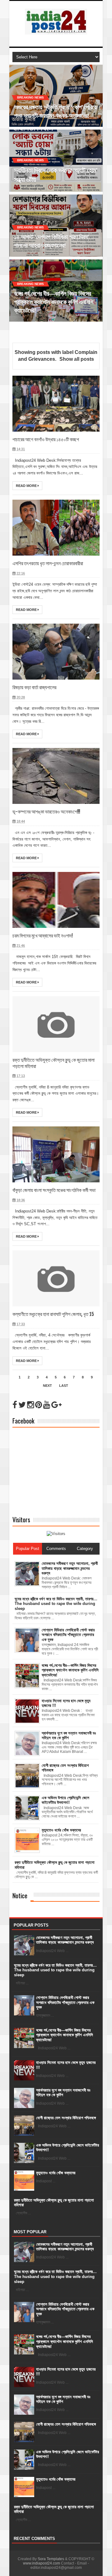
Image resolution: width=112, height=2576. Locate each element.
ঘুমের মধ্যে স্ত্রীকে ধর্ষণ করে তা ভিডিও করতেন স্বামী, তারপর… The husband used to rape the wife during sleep (55, 1970)
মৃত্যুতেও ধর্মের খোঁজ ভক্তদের (56, 2173)
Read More (27, 486)
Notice (20, 1895)
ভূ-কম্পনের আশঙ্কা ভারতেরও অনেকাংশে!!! (46, 812)
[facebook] (15, 1405)
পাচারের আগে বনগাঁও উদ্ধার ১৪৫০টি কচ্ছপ (46, 439)
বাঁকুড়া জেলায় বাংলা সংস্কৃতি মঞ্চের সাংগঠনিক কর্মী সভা (54, 1190)
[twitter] (22, 1405)
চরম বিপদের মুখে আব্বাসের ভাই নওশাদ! (43, 936)
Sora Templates (51, 2559)
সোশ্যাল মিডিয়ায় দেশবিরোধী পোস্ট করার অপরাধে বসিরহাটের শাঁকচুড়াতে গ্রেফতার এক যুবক (65, 2002)
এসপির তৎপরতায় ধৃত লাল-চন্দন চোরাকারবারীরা (48, 563)
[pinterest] (39, 1405)
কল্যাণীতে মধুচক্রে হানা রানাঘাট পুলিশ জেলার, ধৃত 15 (53, 1314)
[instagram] (30, 1405)
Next (47, 1386)
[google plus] (56, 1405)
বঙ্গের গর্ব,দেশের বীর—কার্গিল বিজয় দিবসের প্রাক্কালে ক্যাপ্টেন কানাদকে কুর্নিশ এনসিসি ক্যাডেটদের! (65, 2035)
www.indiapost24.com (42, 2563)
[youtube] (47, 1405)
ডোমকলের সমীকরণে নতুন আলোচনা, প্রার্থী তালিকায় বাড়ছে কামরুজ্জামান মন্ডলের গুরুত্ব (65, 1940)
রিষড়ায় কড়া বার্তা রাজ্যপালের (34, 687)
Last (64, 1386)
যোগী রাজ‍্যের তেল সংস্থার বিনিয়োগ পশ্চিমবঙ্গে (66, 2118)
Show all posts (77, 359)
